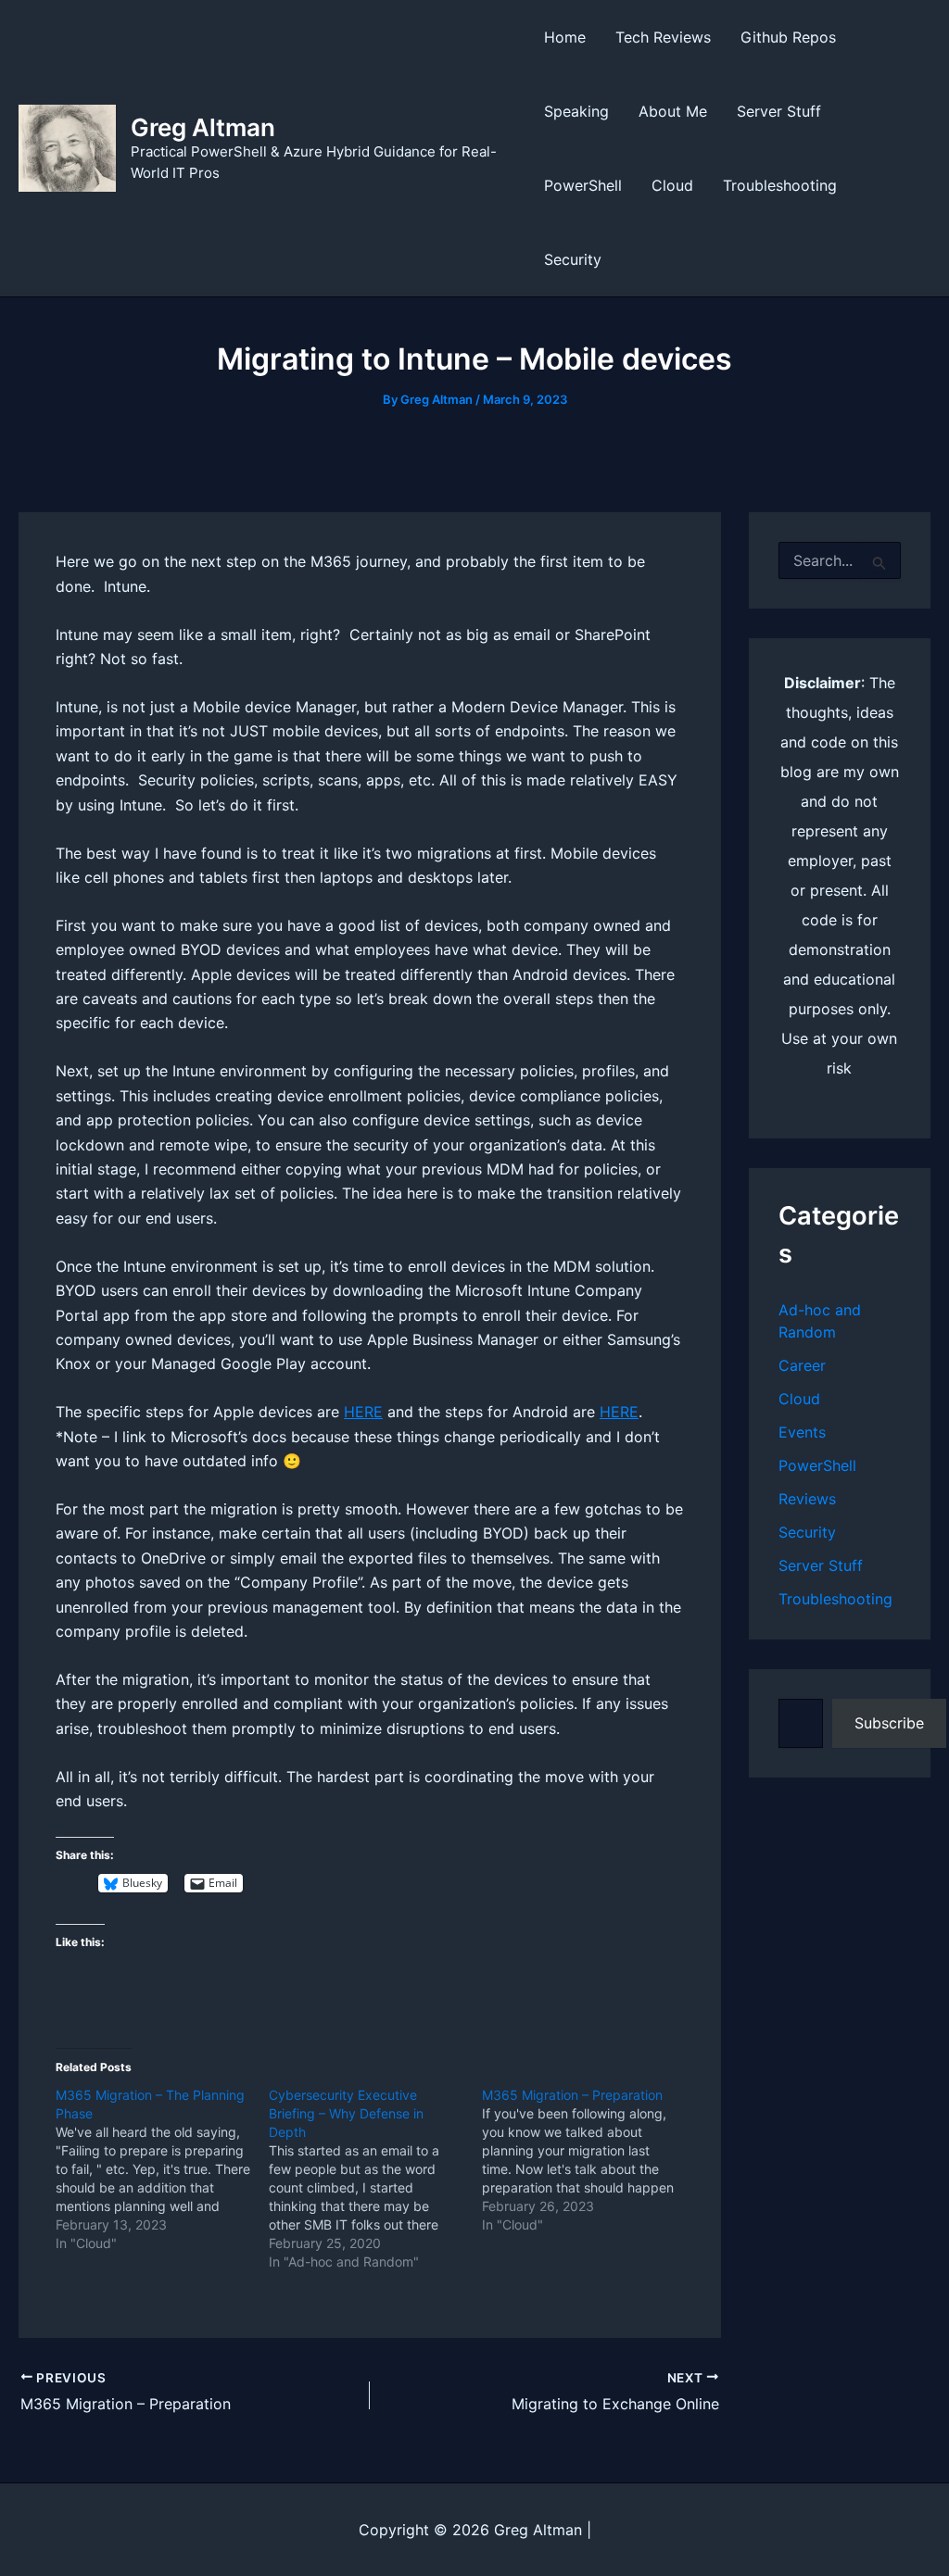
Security (573, 259)
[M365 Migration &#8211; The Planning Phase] (162, 2169)
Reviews (807, 1499)
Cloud (672, 185)
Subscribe (889, 1723)
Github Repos (788, 37)
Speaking (576, 111)
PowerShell (583, 185)
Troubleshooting (780, 185)
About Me (673, 111)
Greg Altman (203, 127)
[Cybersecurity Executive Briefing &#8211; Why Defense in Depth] (375, 2179)
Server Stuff (779, 111)
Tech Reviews (663, 37)
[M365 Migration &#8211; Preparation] (588, 2160)
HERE (363, 1412)
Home (565, 37)
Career (802, 1365)
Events (802, 1432)
